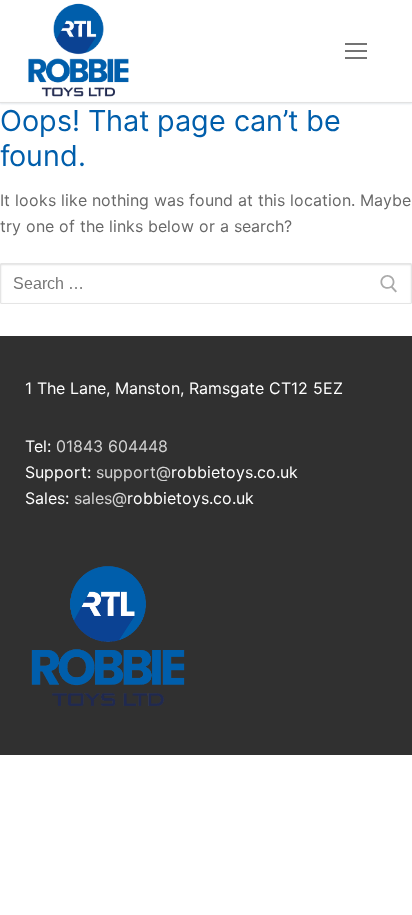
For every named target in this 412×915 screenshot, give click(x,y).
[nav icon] (356, 51)
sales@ (100, 498)
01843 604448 (112, 446)
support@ (133, 472)
